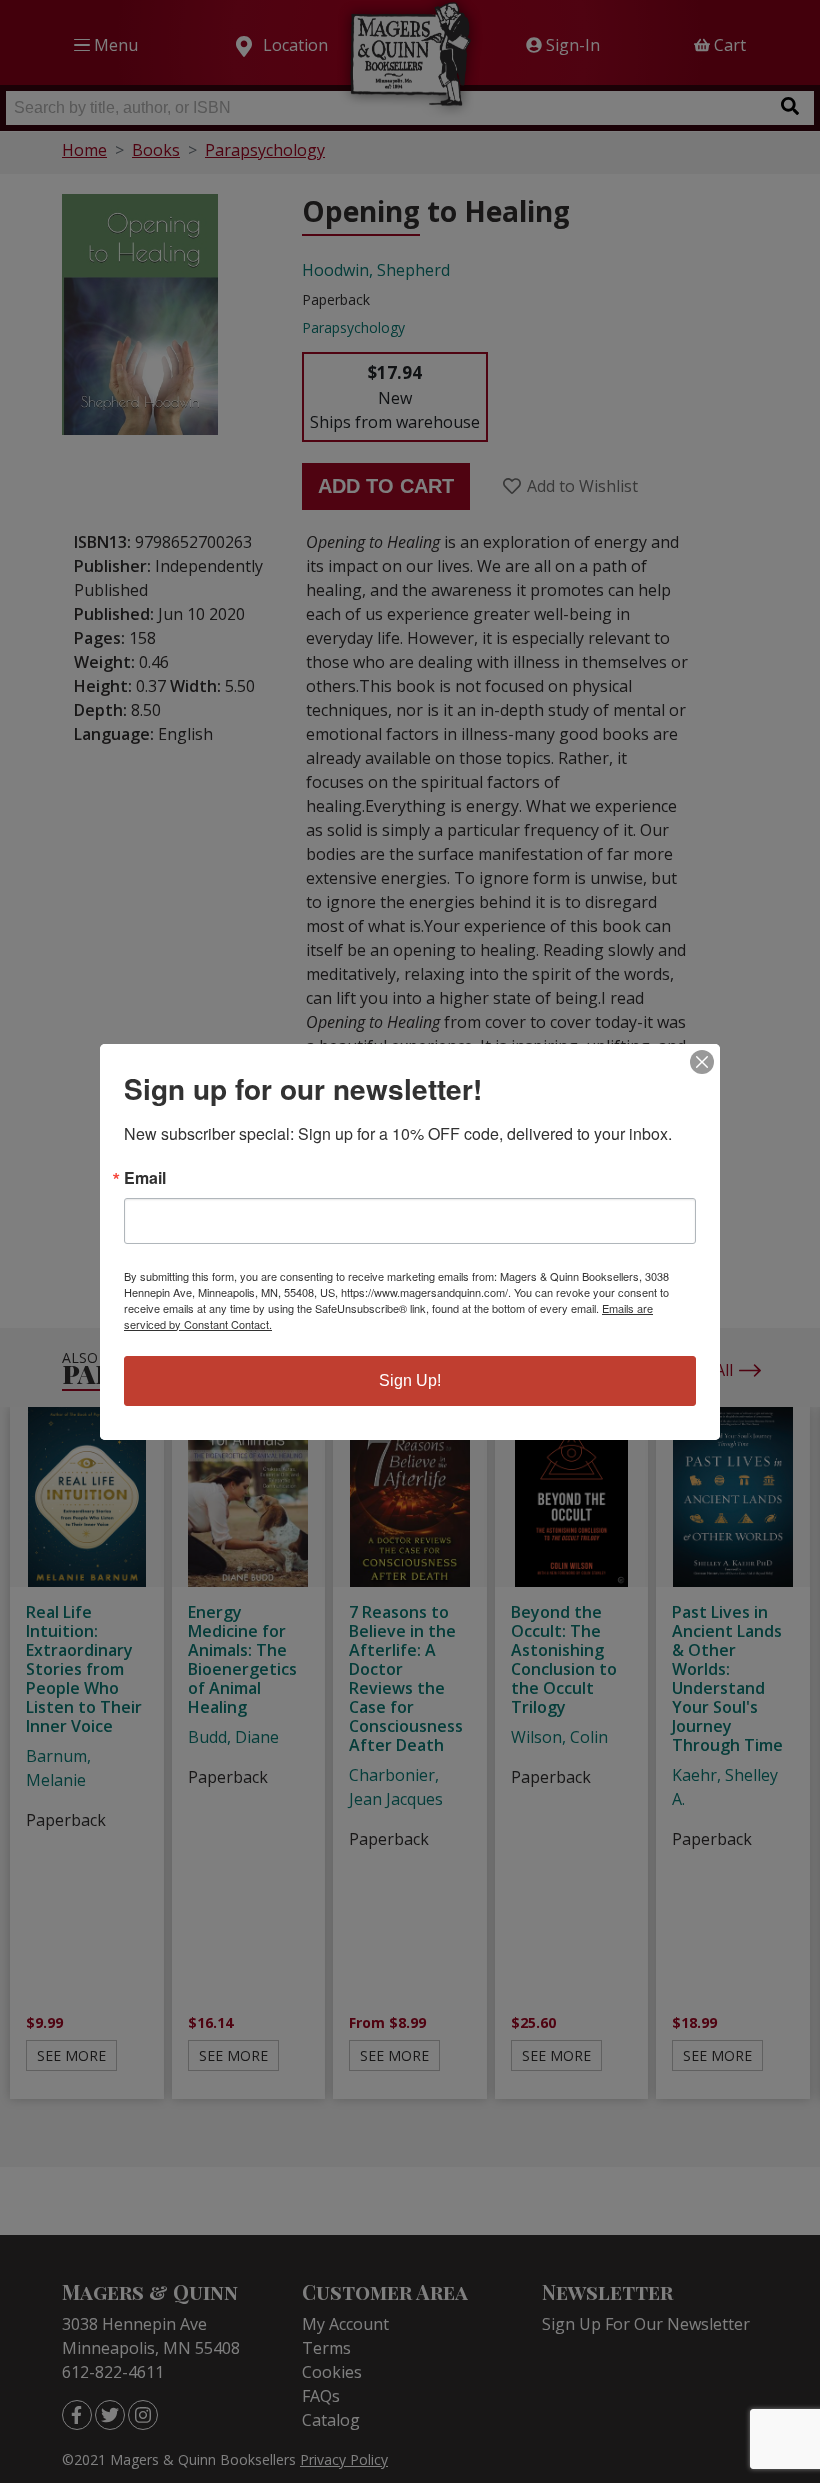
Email (145, 1178)
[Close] (702, 1062)
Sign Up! (410, 1380)
